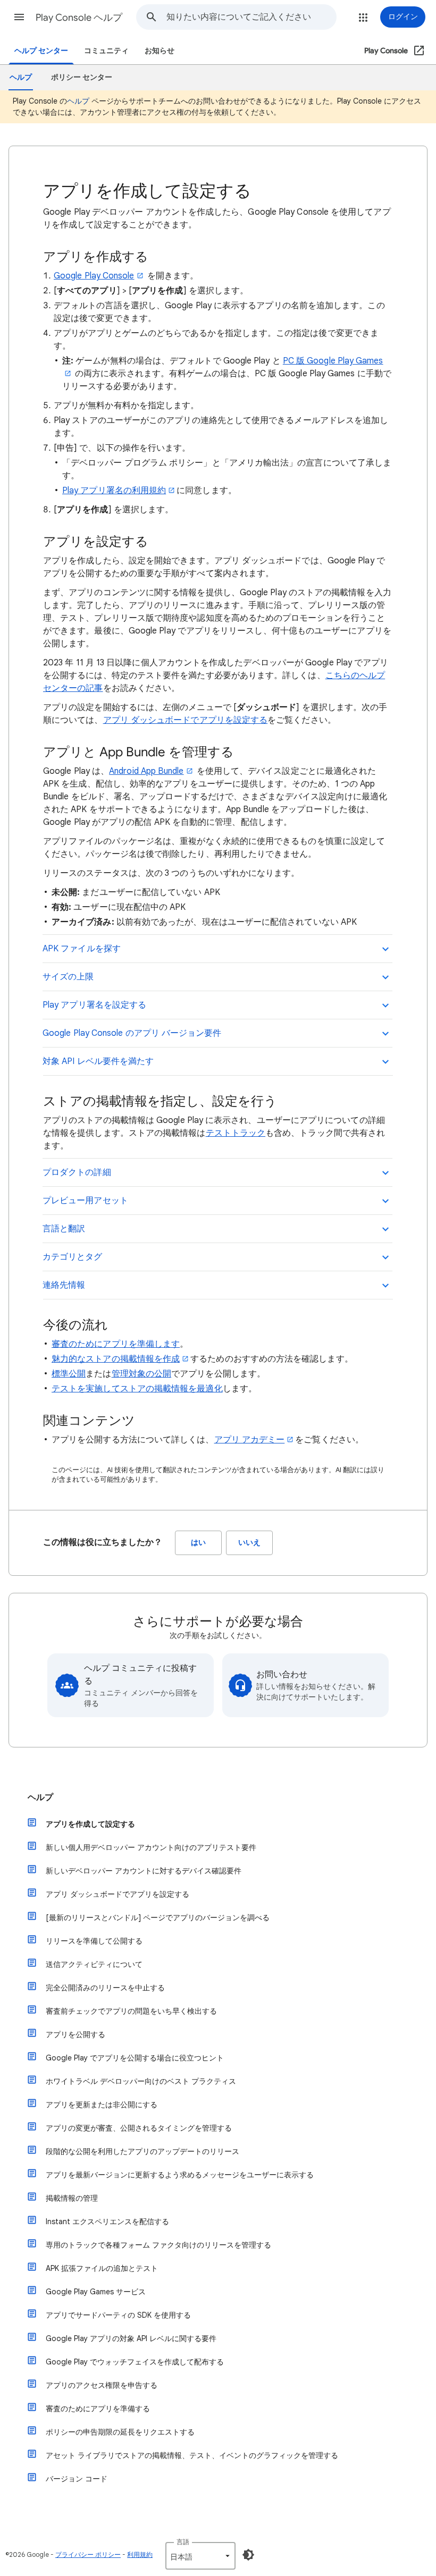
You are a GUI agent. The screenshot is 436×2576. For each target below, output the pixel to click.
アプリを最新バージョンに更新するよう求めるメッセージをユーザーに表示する (180, 2175)
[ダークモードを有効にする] (248, 2555)
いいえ (249, 1543)
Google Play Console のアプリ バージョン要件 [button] (132, 1033)
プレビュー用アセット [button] (85, 1201)
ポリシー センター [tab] (82, 77)
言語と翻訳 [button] (64, 1229)
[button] (19, 17)
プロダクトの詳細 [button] (77, 1172)
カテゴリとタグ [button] (73, 1257)
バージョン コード (77, 2479)
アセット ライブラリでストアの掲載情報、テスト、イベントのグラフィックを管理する (192, 2455)
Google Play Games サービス (96, 2292)
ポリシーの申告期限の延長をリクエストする (120, 2432)
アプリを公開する (76, 2034)
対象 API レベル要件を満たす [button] (98, 1061)
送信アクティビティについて (94, 1964)
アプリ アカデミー (250, 1440)
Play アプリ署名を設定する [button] (94, 1005)
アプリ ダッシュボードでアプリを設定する (186, 720)
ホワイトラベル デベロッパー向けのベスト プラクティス (141, 2081)
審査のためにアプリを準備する (98, 2409)
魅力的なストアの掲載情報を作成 (116, 1359)
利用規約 (140, 2554)
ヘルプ (78, 101)
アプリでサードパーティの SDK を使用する (118, 2315)
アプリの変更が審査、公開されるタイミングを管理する (139, 2128)
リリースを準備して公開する (94, 1941)
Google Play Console (94, 276)
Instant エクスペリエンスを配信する (107, 2222)
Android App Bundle (146, 771)
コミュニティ (106, 51)
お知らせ (160, 51)
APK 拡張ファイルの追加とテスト (102, 2268)
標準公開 (69, 1374)
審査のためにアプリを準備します (116, 1344)
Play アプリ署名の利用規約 (114, 491)
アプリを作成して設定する (90, 1824)
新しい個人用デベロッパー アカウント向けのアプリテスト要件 (151, 1847)
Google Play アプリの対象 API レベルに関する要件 (131, 2338)
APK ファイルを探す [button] (82, 949)
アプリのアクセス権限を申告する (102, 2385)
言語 (183, 2542)
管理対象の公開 (142, 1374)
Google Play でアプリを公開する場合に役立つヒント (135, 2058)
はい (198, 1543)
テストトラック (236, 1133)
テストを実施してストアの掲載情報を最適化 (137, 1389)
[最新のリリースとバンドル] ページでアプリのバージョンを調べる (158, 1918)
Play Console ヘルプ (79, 18)
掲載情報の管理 (72, 2198)
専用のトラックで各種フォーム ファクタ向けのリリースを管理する (158, 2245)
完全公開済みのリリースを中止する (105, 1988)
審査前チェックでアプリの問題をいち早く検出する (131, 2011)
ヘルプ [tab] (21, 77)
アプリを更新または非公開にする (102, 2105)
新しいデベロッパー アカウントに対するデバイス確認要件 (144, 1871)
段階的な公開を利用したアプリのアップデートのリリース (142, 2151)
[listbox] (200, 2556)
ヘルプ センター (41, 51)
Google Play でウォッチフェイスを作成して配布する (135, 2362)
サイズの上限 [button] (68, 977)
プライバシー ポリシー (88, 2554)
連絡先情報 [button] (64, 1285)
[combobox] (251, 17)
